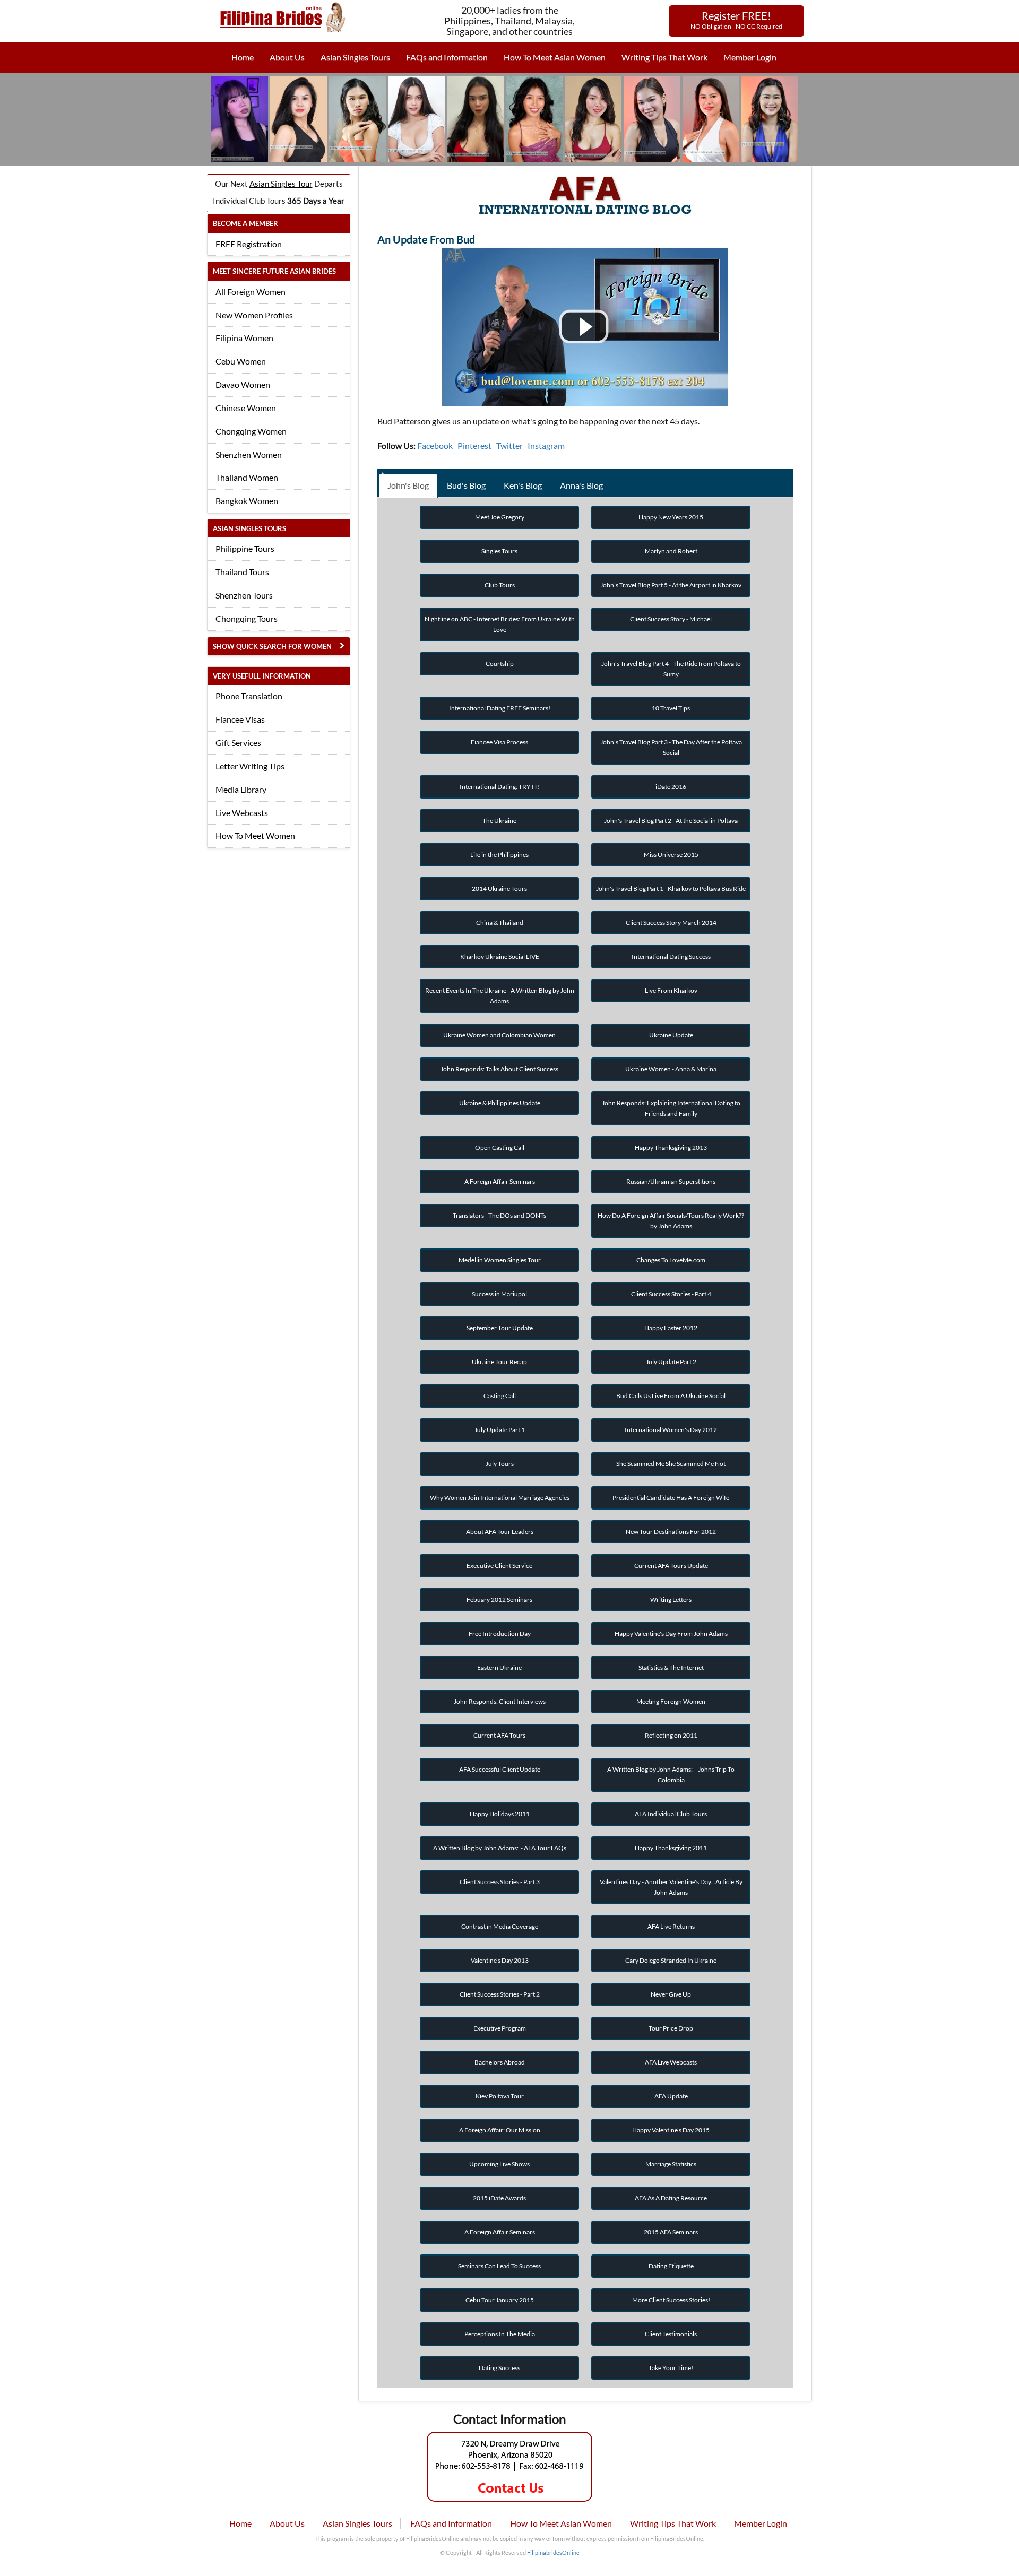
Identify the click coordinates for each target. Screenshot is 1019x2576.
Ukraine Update (671, 1035)
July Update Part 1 (500, 1430)
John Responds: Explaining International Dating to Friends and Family (671, 1108)
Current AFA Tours (499, 1735)
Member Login (750, 57)
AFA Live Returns (671, 1926)
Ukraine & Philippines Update (500, 1103)
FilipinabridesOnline (553, 2552)
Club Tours (500, 585)
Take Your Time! (671, 2368)
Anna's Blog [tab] (581, 485)
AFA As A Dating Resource (671, 2198)
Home (243, 57)
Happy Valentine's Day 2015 (671, 2130)
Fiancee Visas (240, 719)
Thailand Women (247, 477)
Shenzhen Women (249, 454)
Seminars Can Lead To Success (499, 2266)
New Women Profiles (254, 315)
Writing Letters (671, 1599)
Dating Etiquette (671, 2266)
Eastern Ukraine (499, 1667)
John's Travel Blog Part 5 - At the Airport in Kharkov (671, 585)
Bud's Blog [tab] (466, 485)
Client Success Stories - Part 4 (671, 1294)
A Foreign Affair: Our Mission (500, 2130)
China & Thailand (500, 922)
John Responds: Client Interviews (500, 1701)
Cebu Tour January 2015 (500, 2300)
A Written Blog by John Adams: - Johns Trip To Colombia (671, 1775)
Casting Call (500, 1396)
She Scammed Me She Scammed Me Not (671, 1464)
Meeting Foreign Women (671, 1701)
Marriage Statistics (671, 2164)
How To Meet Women (255, 835)
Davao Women (243, 384)
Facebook (435, 445)
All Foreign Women (251, 292)
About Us (287, 57)
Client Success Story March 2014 (671, 922)
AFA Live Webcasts (671, 2062)
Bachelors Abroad (500, 2062)
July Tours (500, 1464)
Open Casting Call (500, 1147)
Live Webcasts (242, 813)
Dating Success (499, 2368)
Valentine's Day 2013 (500, 1960)
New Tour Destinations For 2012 (671, 1532)
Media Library (241, 789)
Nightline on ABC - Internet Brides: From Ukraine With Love (500, 624)
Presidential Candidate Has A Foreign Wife (671, 1498)
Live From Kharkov (671, 990)
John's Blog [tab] (408, 485)
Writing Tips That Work (664, 57)
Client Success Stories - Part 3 (500, 1882)
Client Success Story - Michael (671, 619)
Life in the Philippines (499, 855)
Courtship (500, 663)
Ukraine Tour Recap (499, 1362)
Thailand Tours (242, 572)
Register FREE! (736, 20)
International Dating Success (671, 956)
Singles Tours (499, 551)
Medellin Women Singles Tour (500, 1260)
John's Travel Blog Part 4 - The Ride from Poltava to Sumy (671, 669)
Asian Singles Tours (355, 57)
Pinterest (474, 445)
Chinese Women (246, 408)
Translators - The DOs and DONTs (499, 1215)
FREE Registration (249, 244)
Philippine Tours (245, 548)
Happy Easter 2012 (671, 1328)
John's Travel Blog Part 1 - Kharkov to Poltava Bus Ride (671, 888)
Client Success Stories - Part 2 (500, 1994)
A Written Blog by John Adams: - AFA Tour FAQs (500, 1848)
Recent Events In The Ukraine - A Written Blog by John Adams (500, 996)
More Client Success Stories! (671, 2300)
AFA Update (671, 2096)
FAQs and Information (447, 57)
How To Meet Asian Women (555, 57)
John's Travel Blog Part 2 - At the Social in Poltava (671, 821)
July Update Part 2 (671, 1362)
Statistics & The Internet (671, 1667)
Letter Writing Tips (250, 766)
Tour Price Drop (671, 2028)
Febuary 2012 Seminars (499, 1599)
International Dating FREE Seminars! (500, 708)
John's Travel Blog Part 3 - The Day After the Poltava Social (671, 747)
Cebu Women (241, 361)
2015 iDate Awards (499, 2198)
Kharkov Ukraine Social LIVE (500, 956)
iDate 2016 (671, 787)
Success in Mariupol (499, 1294)
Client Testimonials (671, 2334)
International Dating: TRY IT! (500, 787)
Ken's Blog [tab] (523, 485)
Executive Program (500, 2028)
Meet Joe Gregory (500, 517)
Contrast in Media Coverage (500, 1926)
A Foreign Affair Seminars (500, 1181)
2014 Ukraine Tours (499, 888)
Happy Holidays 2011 (500, 1814)
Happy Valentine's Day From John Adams (671, 1633)
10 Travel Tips (671, 708)
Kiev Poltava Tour (500, 2096)
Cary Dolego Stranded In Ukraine (671, 1960)
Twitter (509, 445)
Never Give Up (671, 1994)
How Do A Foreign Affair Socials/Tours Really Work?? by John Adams (671, 1221)
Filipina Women (244, 338)
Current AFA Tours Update (671, 1565)
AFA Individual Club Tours (671, 1814)
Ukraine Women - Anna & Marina (671, 1069)
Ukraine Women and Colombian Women (499, 1035)
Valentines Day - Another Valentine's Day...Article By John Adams (671, 1887)
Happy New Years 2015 (671, 517)
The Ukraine (499, 821)
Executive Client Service (499, 1565)
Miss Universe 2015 (671, 855)
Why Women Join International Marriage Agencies (500, 1498)
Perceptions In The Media (500, 2334)
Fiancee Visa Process (499, 742)
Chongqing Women (251, 431)
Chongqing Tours (247, 618)
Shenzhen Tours (244, 595)
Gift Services (238, 743)
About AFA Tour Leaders (500, 1532)
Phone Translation (249, 696)
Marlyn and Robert (671, 551)
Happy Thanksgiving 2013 (671, 1147)
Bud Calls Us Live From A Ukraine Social (671, 1396)
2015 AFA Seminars (671, 2232)
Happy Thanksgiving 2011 (671, 1848)
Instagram (546, 445)
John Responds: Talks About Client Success (499, 1069)
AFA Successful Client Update (500, 1769)
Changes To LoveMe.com (671, 1260)
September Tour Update (500, 1328)
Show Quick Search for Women (272, 646)
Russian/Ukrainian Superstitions (671, 1181)
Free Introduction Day (500, 1633)
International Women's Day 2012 (671, 1430)
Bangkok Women (247, 501)
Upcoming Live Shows (499, 2164)
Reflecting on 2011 (671, 1735)
